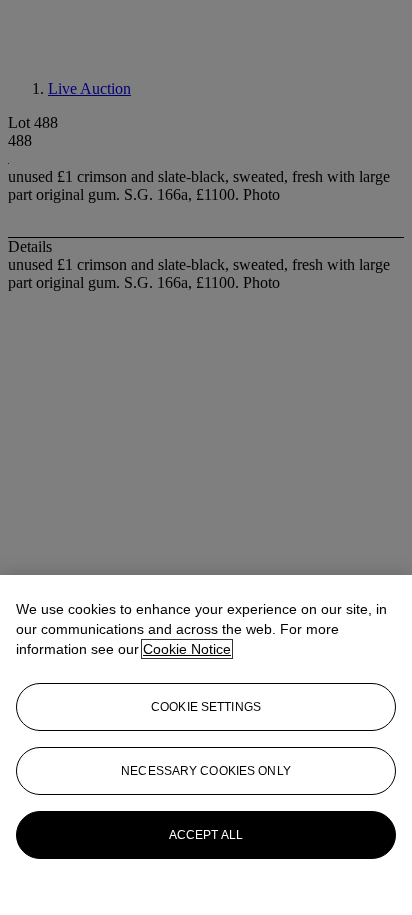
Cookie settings (206, 707)
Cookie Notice (187, 649)
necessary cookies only (206, 771)
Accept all (206, 835)
